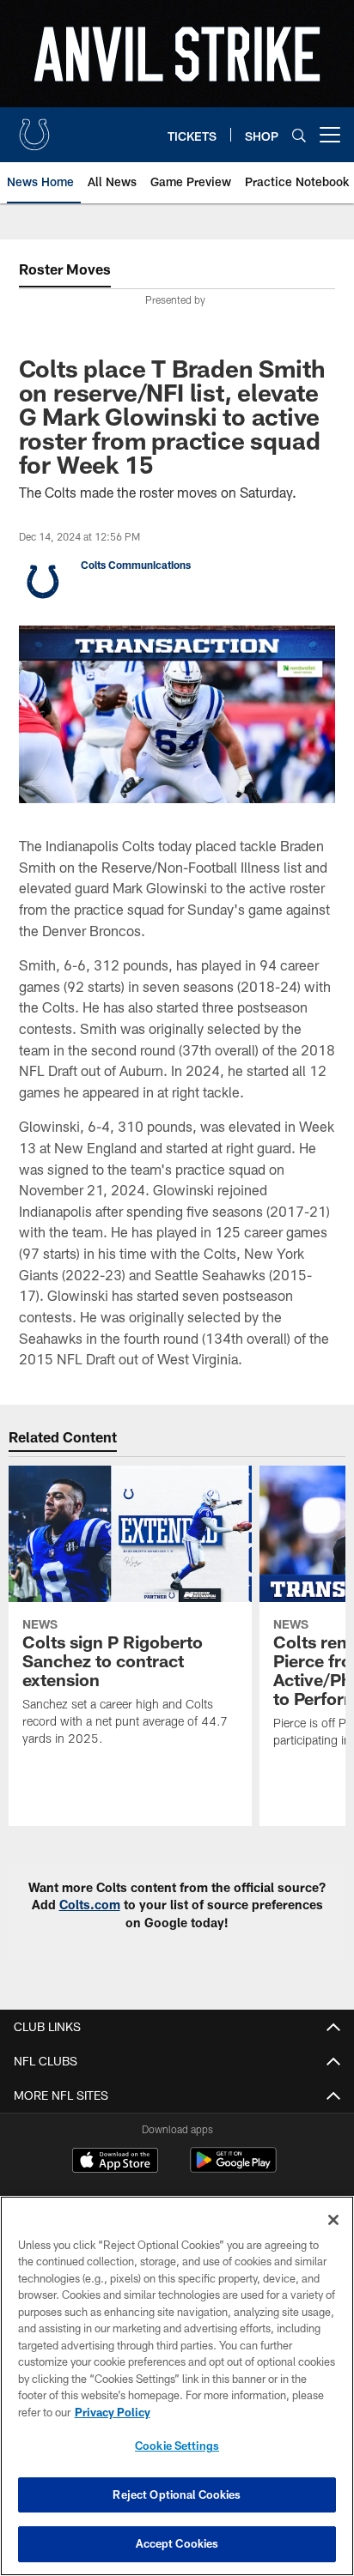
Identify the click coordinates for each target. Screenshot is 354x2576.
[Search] (299, 135)
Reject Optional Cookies (177, 2494)
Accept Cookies (177, 2543)
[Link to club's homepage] (34, 128)
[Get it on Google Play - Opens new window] (233, 2169)
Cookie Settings (177, 2446)
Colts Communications (136, 565)
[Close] (333, 2220)
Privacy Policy (113, 2412)
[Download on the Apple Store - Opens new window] (115, 2162)
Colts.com (90, 1905)
